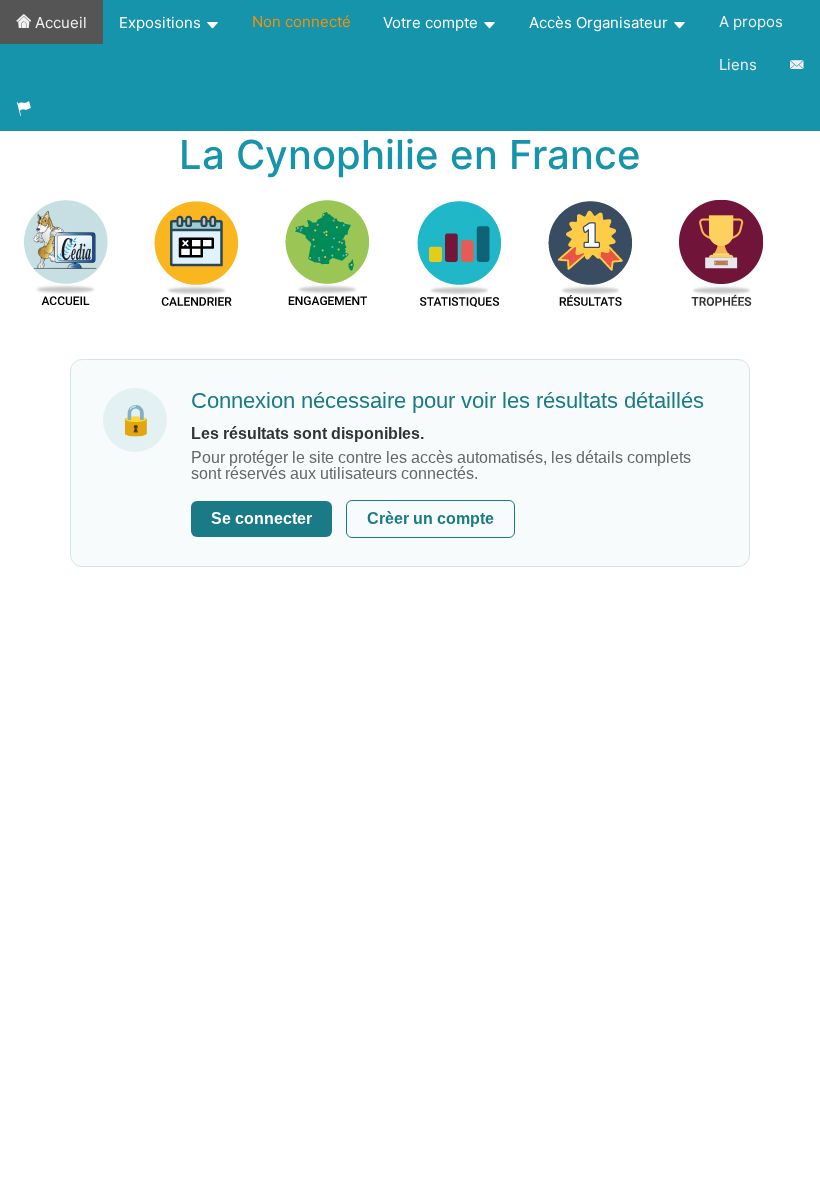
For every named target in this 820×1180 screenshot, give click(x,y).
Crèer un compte (430, 518)
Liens (738, 64)
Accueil (59, 22)
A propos (751, 21)
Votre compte (432, 22)
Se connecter (261, 518)
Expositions (162, 22)
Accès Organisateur (600, 22)
